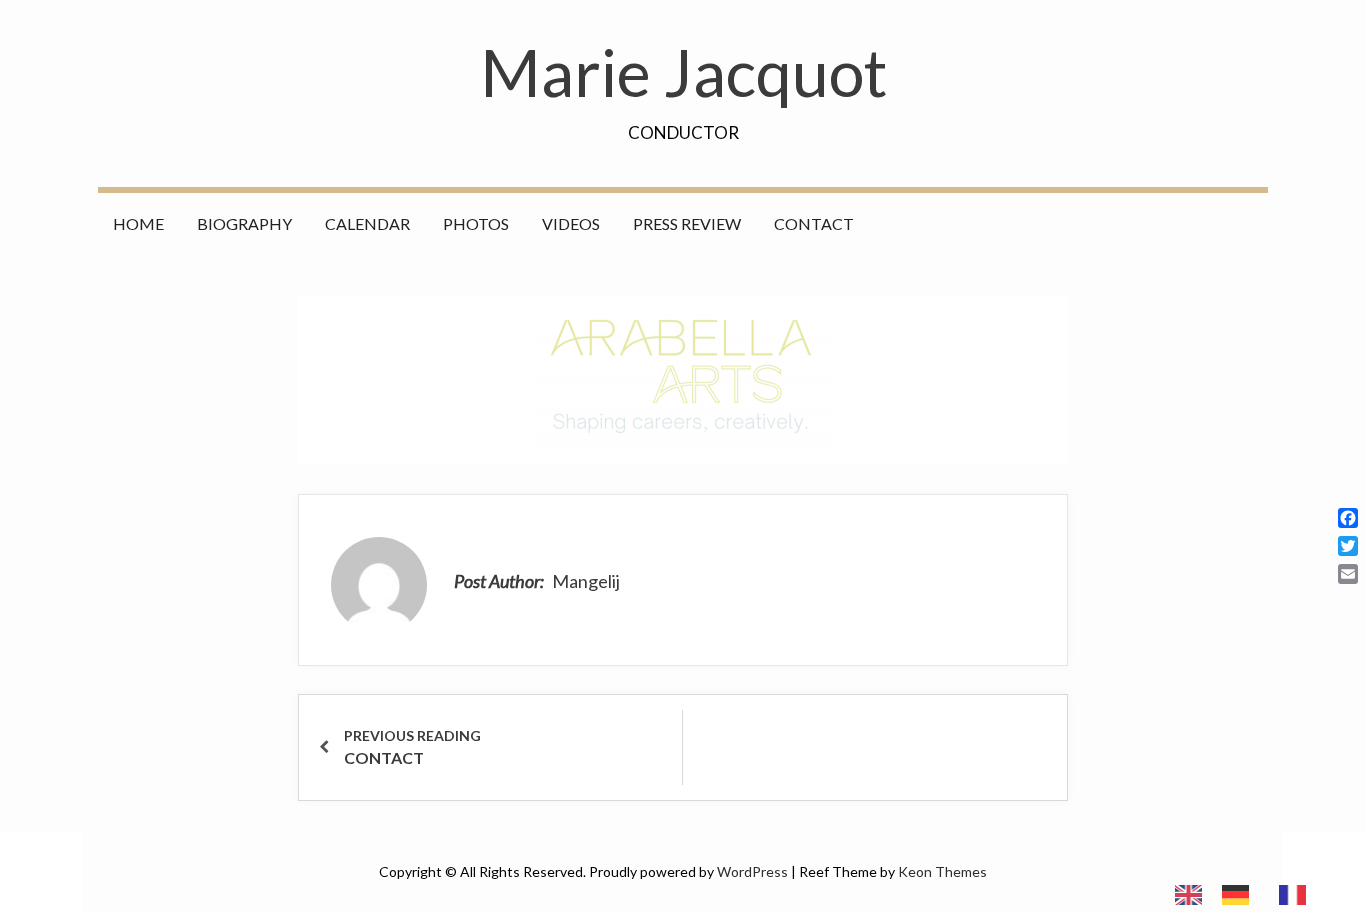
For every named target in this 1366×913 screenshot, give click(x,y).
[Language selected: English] (1250, 893)
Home (138, 223)
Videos (571, 223)
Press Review (687, 223)
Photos (476, 223)
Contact (814, 223)
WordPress (752, 871)
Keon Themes (942, 871)
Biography (244, 223)
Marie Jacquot (683, 72)
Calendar (367, 223)
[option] (1240, 895)
